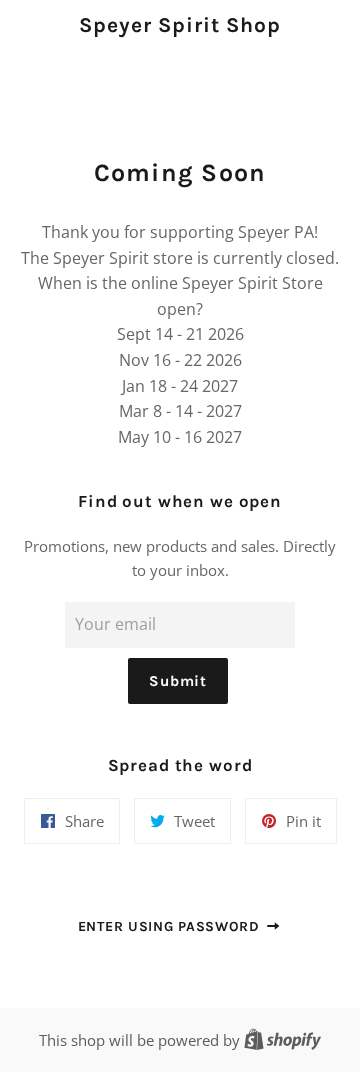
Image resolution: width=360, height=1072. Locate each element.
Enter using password (171, 926)
